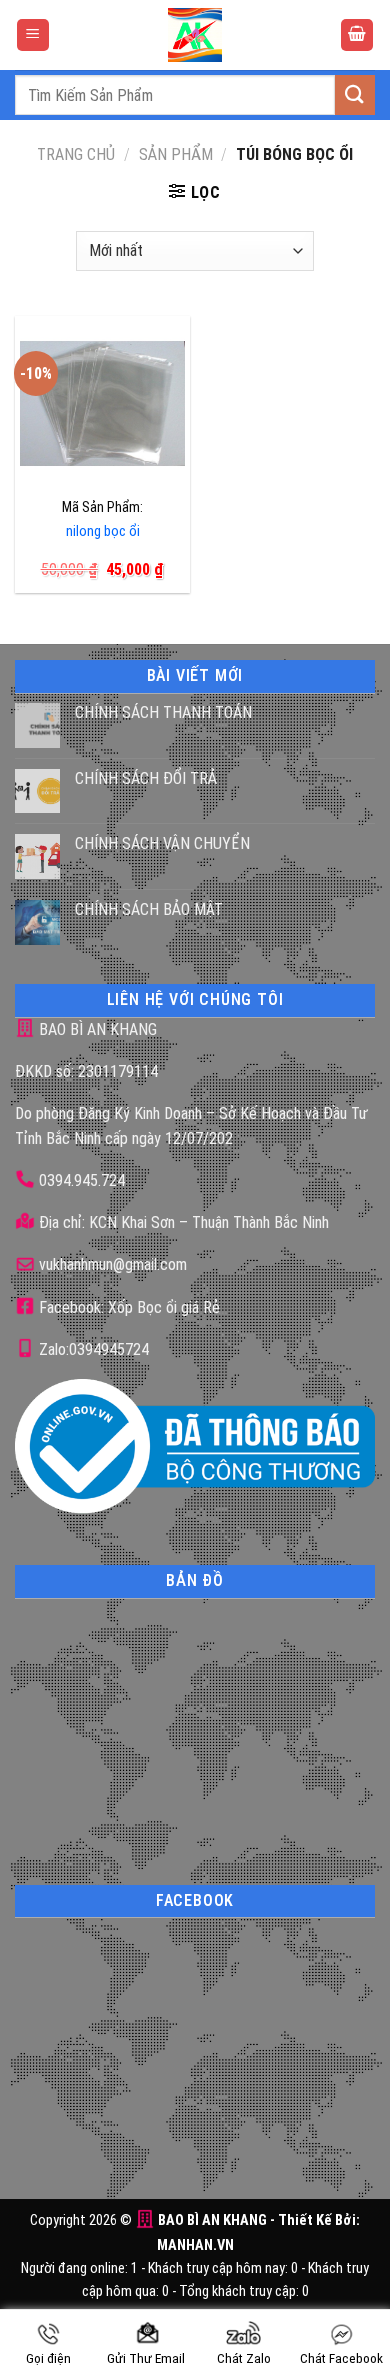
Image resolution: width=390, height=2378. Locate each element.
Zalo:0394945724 (92, 1349)
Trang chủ (76, 154)
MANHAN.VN (195, 2245)
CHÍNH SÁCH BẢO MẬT (149, 909)
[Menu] (33, 35)
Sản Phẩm (176, 154)
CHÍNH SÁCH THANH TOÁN (163, 712)
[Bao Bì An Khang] (195, 35)
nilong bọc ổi (103, 531)
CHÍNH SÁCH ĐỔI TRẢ (146, 778)
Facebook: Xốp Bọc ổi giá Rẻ (127, 1307)
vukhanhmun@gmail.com (111, 1264)
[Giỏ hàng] (357, 35)
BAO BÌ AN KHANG (96, 1029)
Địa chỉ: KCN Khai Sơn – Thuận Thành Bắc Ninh (182, 1222)
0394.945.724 (82, 1180)
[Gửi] (355, 94)
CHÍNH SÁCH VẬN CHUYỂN (162, 843)
